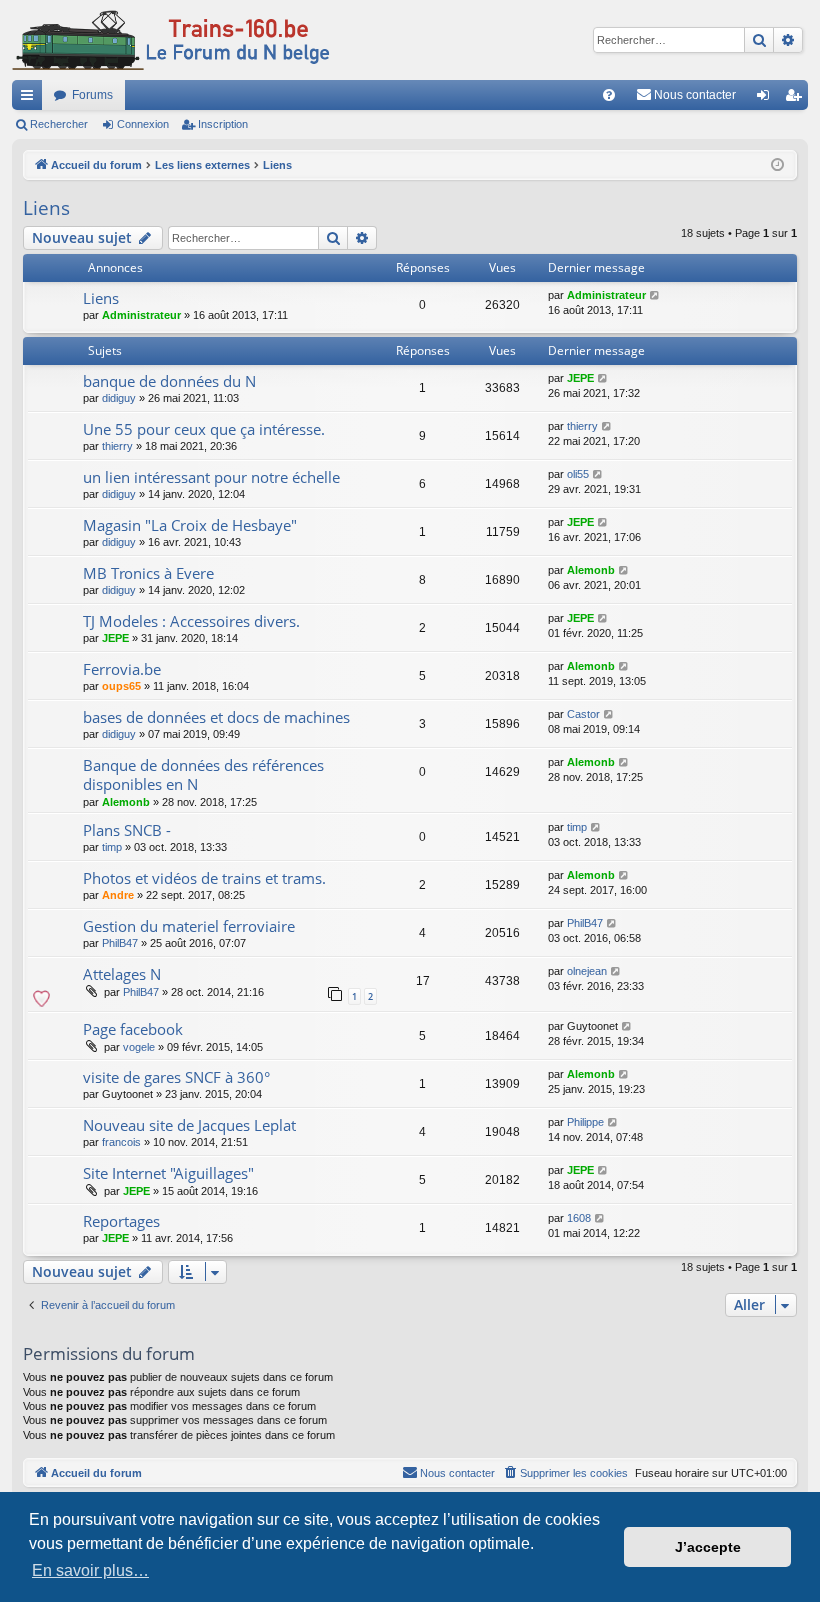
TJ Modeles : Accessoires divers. (191, 621)
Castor (583, 714)
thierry (117, 446)
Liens (46, 208)
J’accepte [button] (708, 1547)
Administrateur (141, 315)
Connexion (143, 124)
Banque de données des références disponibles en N (203, 774)
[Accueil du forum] (171, 40)
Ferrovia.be (122, 669)
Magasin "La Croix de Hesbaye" (190, 525)
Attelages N (122, 974)
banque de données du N (169, 381)
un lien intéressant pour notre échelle (211, 477)
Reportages (121, 1221)
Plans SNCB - (127, 830)
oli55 (578, 474)
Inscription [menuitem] (797, 99)
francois (121, 1142)
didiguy (119, 398)
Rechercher (59, 124)
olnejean (587, 971)
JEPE (580, 378)
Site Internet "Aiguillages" (168, 1173)
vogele (139, 1047)
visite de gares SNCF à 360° (176, 1077)
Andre (118, 895)
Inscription (223, 124)
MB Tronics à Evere (148, 573)
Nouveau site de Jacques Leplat (189, 1125)
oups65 (121, 686)
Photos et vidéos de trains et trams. (204, 878)
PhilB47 (120, 943)
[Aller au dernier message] (655, 295)
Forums (92, 95)
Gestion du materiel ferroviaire (189, 926)
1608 (579, 1218)
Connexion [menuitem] (767, 99)
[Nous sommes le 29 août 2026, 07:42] (777, 165)
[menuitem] (609, 95)
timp (112, 847)
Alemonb (591, 570)
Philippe (585, 1122)
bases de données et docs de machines (216, 717)
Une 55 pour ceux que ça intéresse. (204, 429)
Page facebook (133, 1029)
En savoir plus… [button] (90, 1570)
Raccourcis (31, 99)
